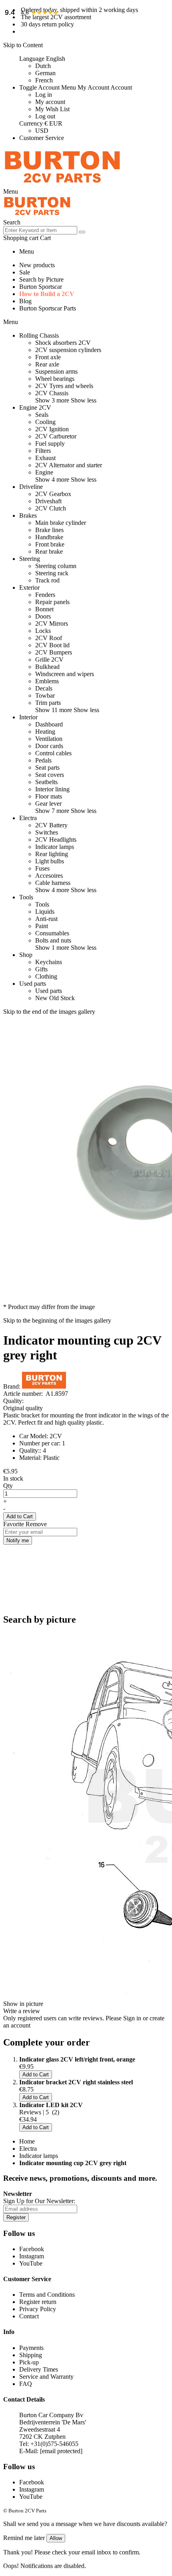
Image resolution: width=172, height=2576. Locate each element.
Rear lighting (52, 854)
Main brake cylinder (61, 523)
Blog (25, 301)
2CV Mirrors (52, 623)
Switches (47, 832)
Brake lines (49, 530)
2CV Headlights (56, 840)
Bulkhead (47, 667)
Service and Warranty (46, 2377)
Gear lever (48, 804)
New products (37, 265)
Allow (56, 2538)
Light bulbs (50, 861)
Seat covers (50, 775)
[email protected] (61, 2451)
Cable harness (53, 883)
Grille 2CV (49, 660)
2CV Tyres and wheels (64, 386)
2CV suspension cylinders (68, 350)
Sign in (132, 2018)
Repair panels (52, 602)
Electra (28, 2149)
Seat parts (47, 768)
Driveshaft (48, 501)
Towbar (45, 696)
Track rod (47, 580)
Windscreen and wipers (65, 674)
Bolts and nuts (53, 940)
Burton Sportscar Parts (48, 308)
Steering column (56, 566)
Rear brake (49, 551)
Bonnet (44, 609)
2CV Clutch (51, 508)
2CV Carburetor (56, 436)
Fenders (45, 595)
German (45, 73)
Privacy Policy (38, 2309)
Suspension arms (56, 371)
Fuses (42, 868)
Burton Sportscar (41, 287)
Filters (43, 451)
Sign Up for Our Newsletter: (39, 2201)
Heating (45, 732)
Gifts (41, 969)
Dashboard (49, 724)
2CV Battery (51, 825)
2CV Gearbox (53, 494)
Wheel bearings (55, 379)
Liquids (45, 912)
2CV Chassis (52, 393)
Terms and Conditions (47, 2295)
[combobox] (40, 230)
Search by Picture (41, 279)
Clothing (46, 976)
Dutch (43, 66)
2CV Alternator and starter (69, 465)
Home (27, 2141)
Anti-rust (46, 919)
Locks (43, 631)
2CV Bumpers (54, 652)
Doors (43, 616)
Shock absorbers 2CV (63, 343)
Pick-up (29, 2362)
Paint (42, 926)
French (44, 80)
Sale (25, 272)
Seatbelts (46, 782)
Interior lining (52, 789)
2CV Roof (49, 638)
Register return (38, 2302)
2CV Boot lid (52, 645)
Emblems (47, 681)
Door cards (49, 746)
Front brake (50, 544)
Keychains (49, 962)
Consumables (52, 933)
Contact (29, 2316)
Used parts (49, 991)
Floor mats (49, 796)
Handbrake (49, 537)
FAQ (26, 2384)
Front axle (48, 357)
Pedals (43, 760)
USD (42, 131)
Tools (42, 904)
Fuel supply (50, 443)
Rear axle (47, 364)
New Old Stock (55, 998)
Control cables (53, 753)
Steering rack (52, 573)
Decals (44, 688)
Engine (44, 472)
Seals (42, 415)
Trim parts (48, 703)
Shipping (31, 2355)
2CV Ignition (52, 429)
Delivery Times (39, 2369)
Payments (31, 2348)
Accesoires (49, 876)
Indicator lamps (55, 847)
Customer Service (42, 138)
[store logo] (62, 184)
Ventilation (49, 739)
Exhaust (45, 458)
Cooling (45, 422)
